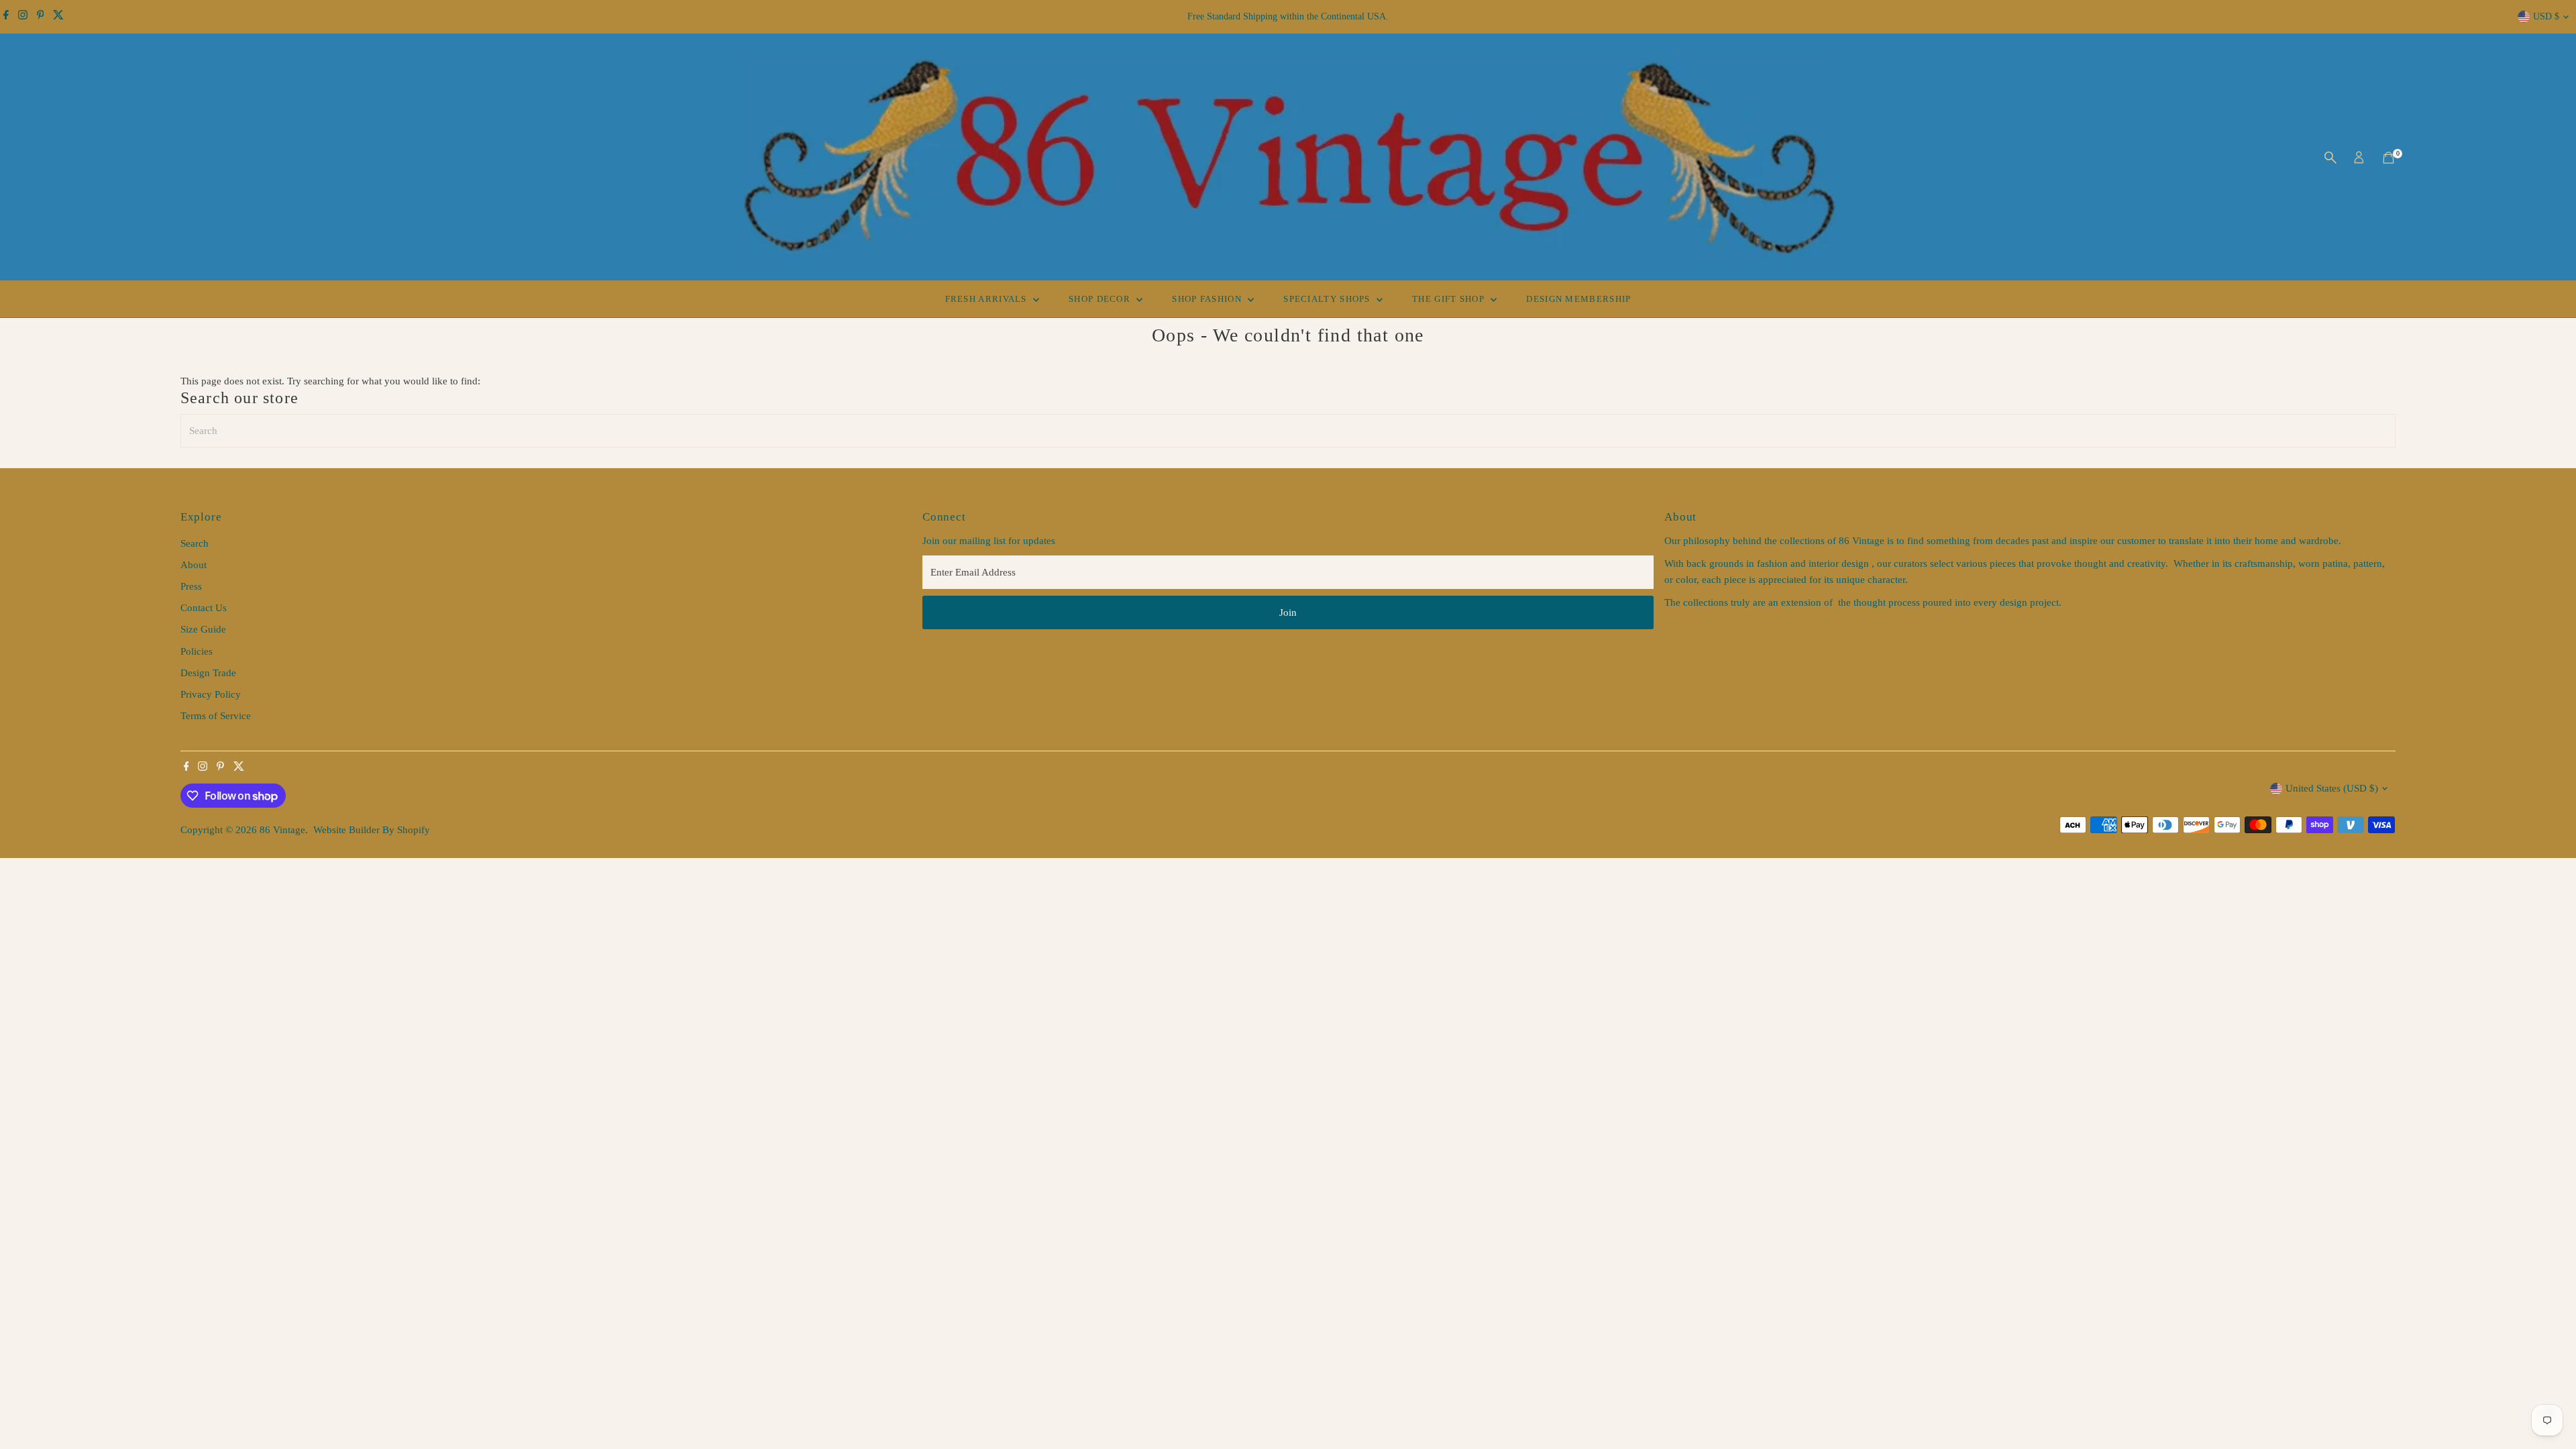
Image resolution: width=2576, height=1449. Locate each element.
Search (195, 543)
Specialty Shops (1328, 299)
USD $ (2546, 16)
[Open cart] (2389, 158)
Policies (197, 651)
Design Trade (208, 673)
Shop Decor (1101, 299)
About (194, 565)
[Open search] (2330, 158)
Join (1288, 612)
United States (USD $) (2332, 788)
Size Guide (203, 629)
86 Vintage (282, 830)
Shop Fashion (1208, 299)
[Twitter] (58, 17)
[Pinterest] (41, 17)
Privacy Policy (211, 694)
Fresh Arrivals (988, 299)
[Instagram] (23, 17)
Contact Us (204, 608)
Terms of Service (216, 716)
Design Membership (1578, 299)
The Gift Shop (1450, 299)
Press (191, 586)
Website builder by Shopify (372, 830)
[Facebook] (6, 17)
